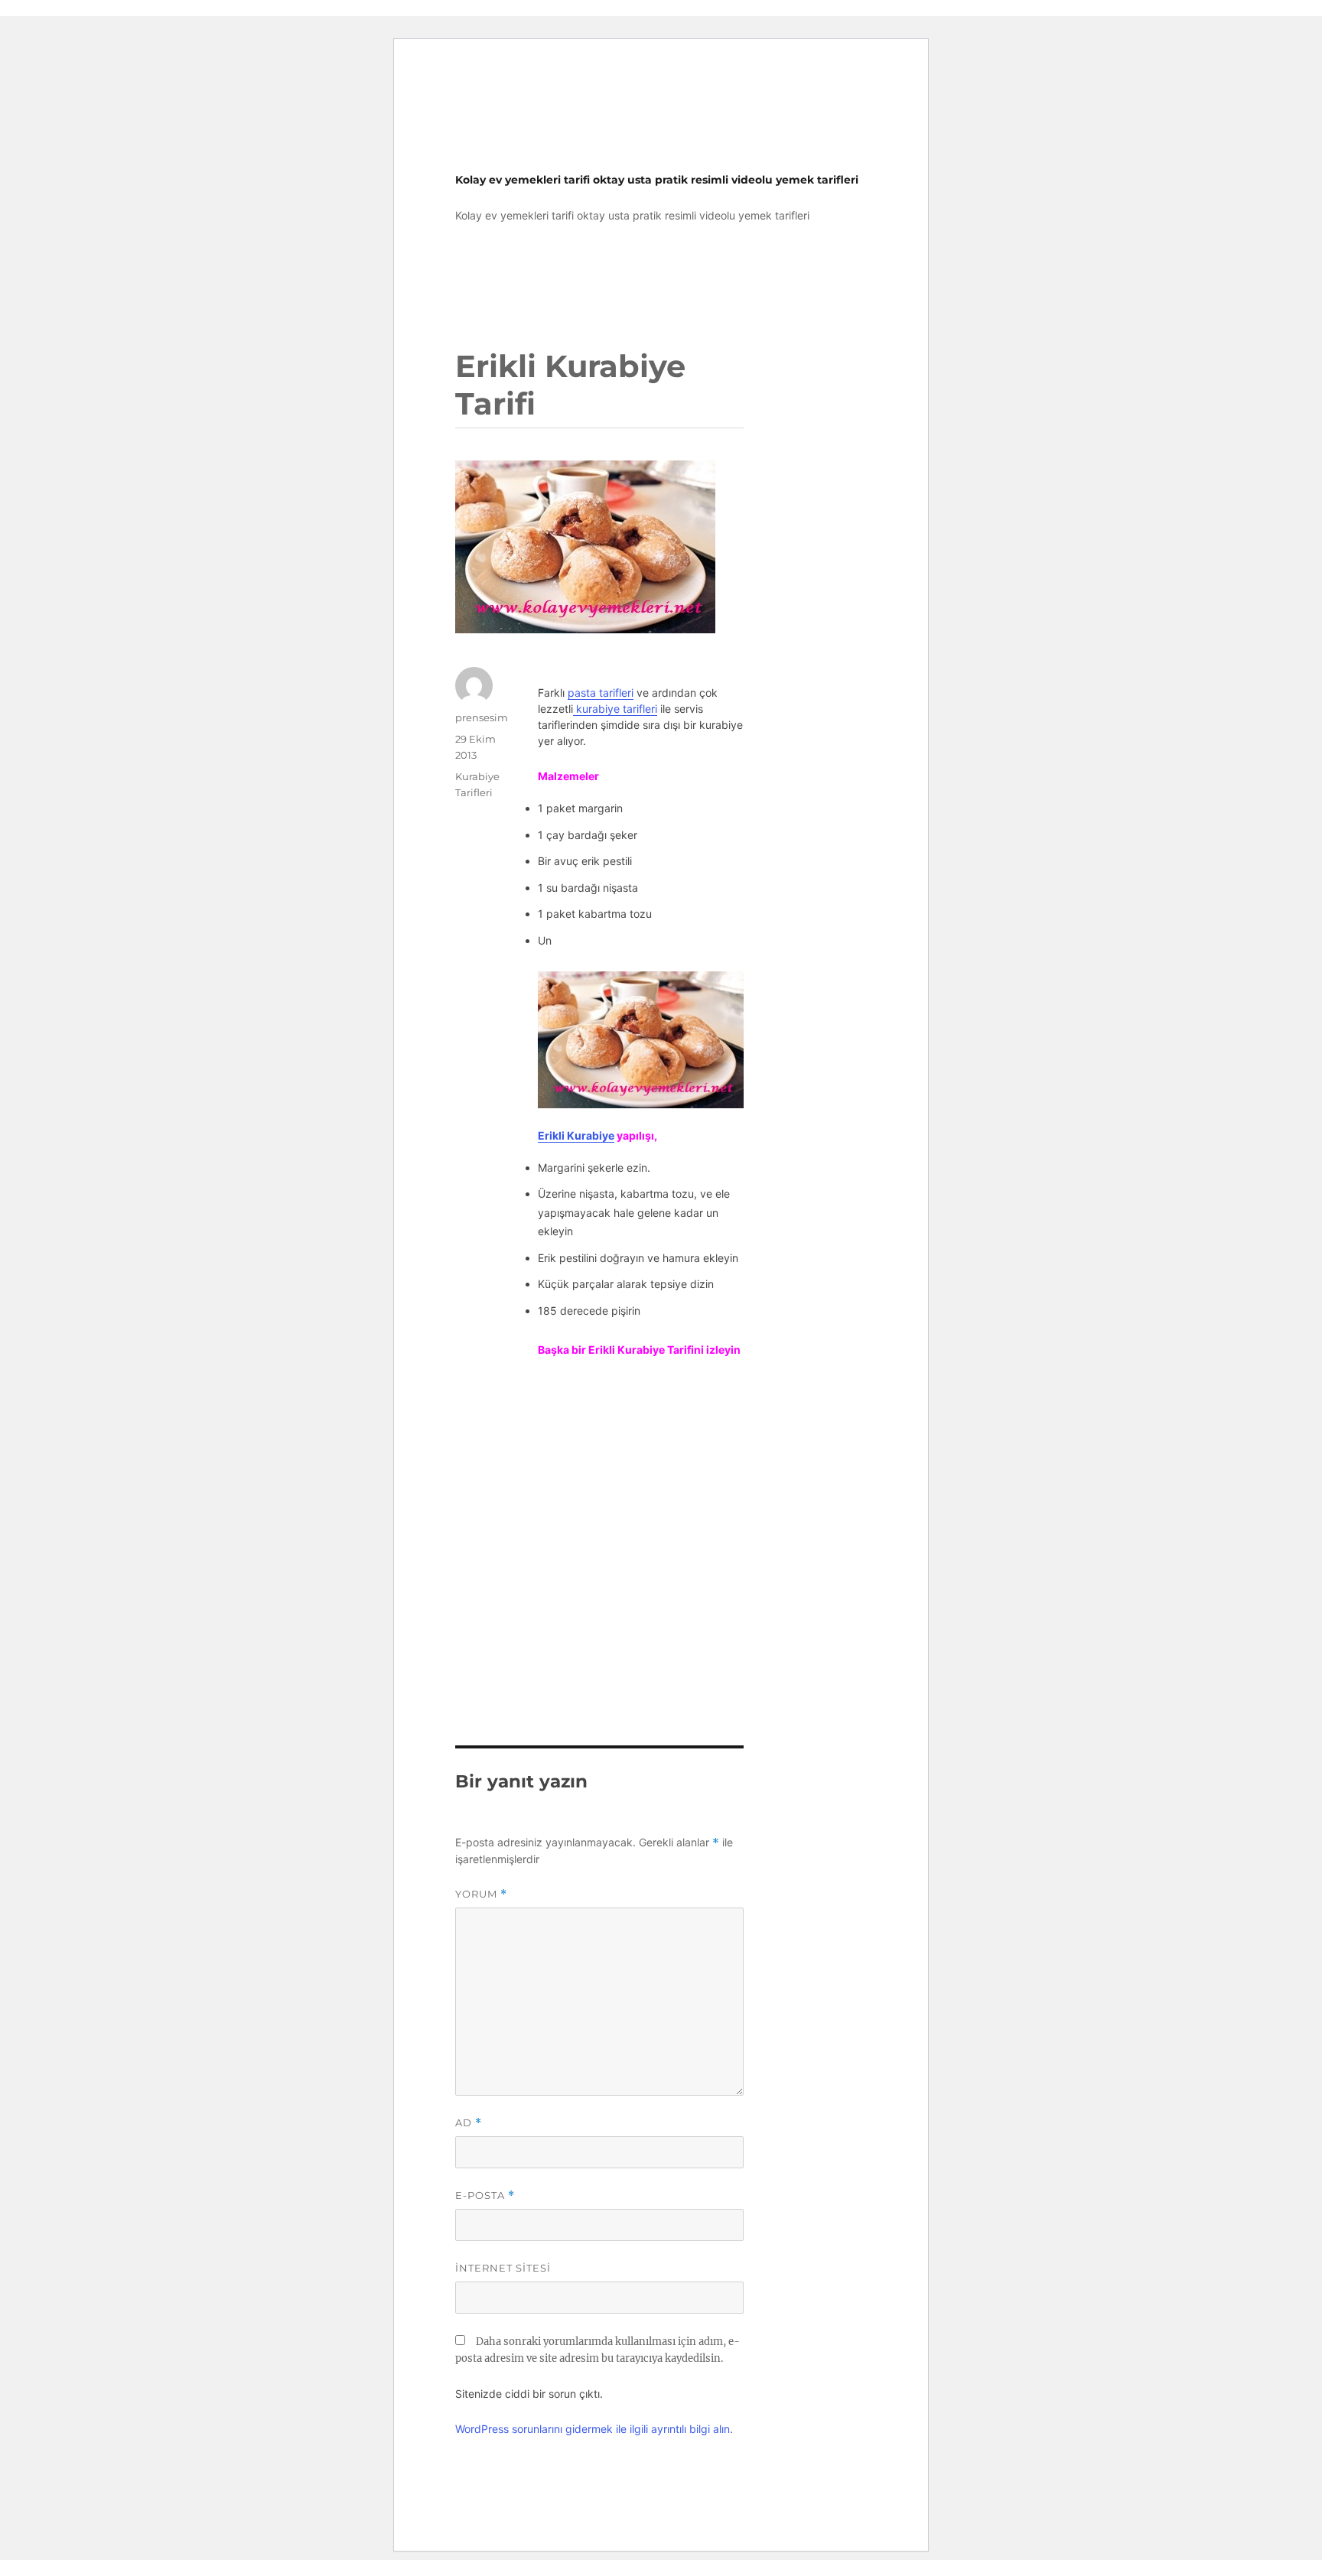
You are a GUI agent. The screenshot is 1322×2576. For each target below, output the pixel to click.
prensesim (482, 717)
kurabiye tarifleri (615, 709)
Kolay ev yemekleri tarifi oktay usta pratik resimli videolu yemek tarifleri (657, 180)
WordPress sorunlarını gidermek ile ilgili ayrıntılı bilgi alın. (594, 2429)
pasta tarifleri (601, 693)
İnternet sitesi (503, 2268)
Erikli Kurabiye (576, 1135)
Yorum (481, 1894)
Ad (469, 2123)
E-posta (485, 2195)
